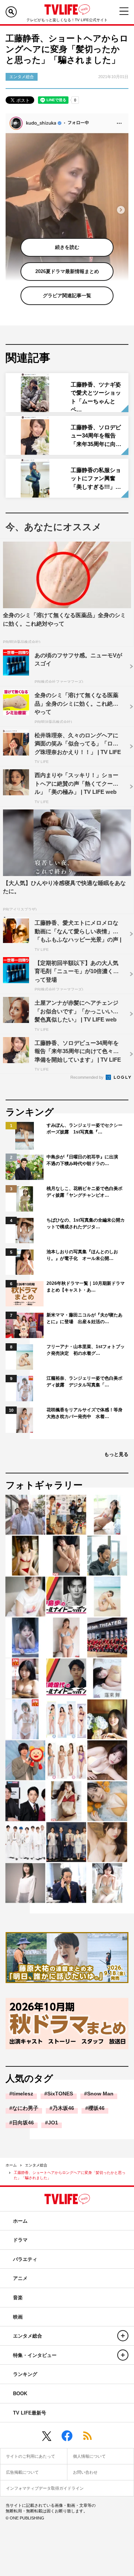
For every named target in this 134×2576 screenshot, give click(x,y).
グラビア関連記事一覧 (67, 296)
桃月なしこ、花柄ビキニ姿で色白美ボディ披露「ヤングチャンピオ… (84, 1192)
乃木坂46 (63, 2108)
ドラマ (20, 2240)
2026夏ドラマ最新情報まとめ (67, 271)
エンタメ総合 (36, 2165)
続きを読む (67, 247)
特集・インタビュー (35, 2355)
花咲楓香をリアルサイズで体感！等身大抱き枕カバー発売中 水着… (84, 1413)
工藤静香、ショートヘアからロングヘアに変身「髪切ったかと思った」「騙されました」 (70, 2175)
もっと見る (116, 1454)
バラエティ (25, 2259)
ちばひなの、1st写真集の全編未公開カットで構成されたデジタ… (86, 1223)
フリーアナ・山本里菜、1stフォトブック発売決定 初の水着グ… (86, 1350)
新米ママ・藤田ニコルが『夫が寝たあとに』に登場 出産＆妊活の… (84, 1318)
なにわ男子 (25, 2108)
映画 (18, 2317)
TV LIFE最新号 (30, 2413)
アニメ (20, 2278)
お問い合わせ (85, 2472)
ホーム (11, 2165)
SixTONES (60, 2094)
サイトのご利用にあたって (31, 2456)
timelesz (23, 2094)
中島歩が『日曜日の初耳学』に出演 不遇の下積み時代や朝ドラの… (84, 1160)
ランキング (25, 2374)
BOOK (20, 2394)
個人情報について (89, 2456)
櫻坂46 (96, 2108)
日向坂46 (23, 2123)
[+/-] (123, 2336)
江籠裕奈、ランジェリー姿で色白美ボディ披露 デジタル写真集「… (84, 1382)
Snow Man (100, 2094)
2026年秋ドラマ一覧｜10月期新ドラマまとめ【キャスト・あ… (86, 1287)
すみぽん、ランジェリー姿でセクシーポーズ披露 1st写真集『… (84, 1129)
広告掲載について (22, 2472)
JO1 (53, 2123)
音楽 (18, 2298)
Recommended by (87, 1077)
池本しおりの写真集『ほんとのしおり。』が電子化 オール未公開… (82, 1255)
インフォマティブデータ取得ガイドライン (45, 2488)
